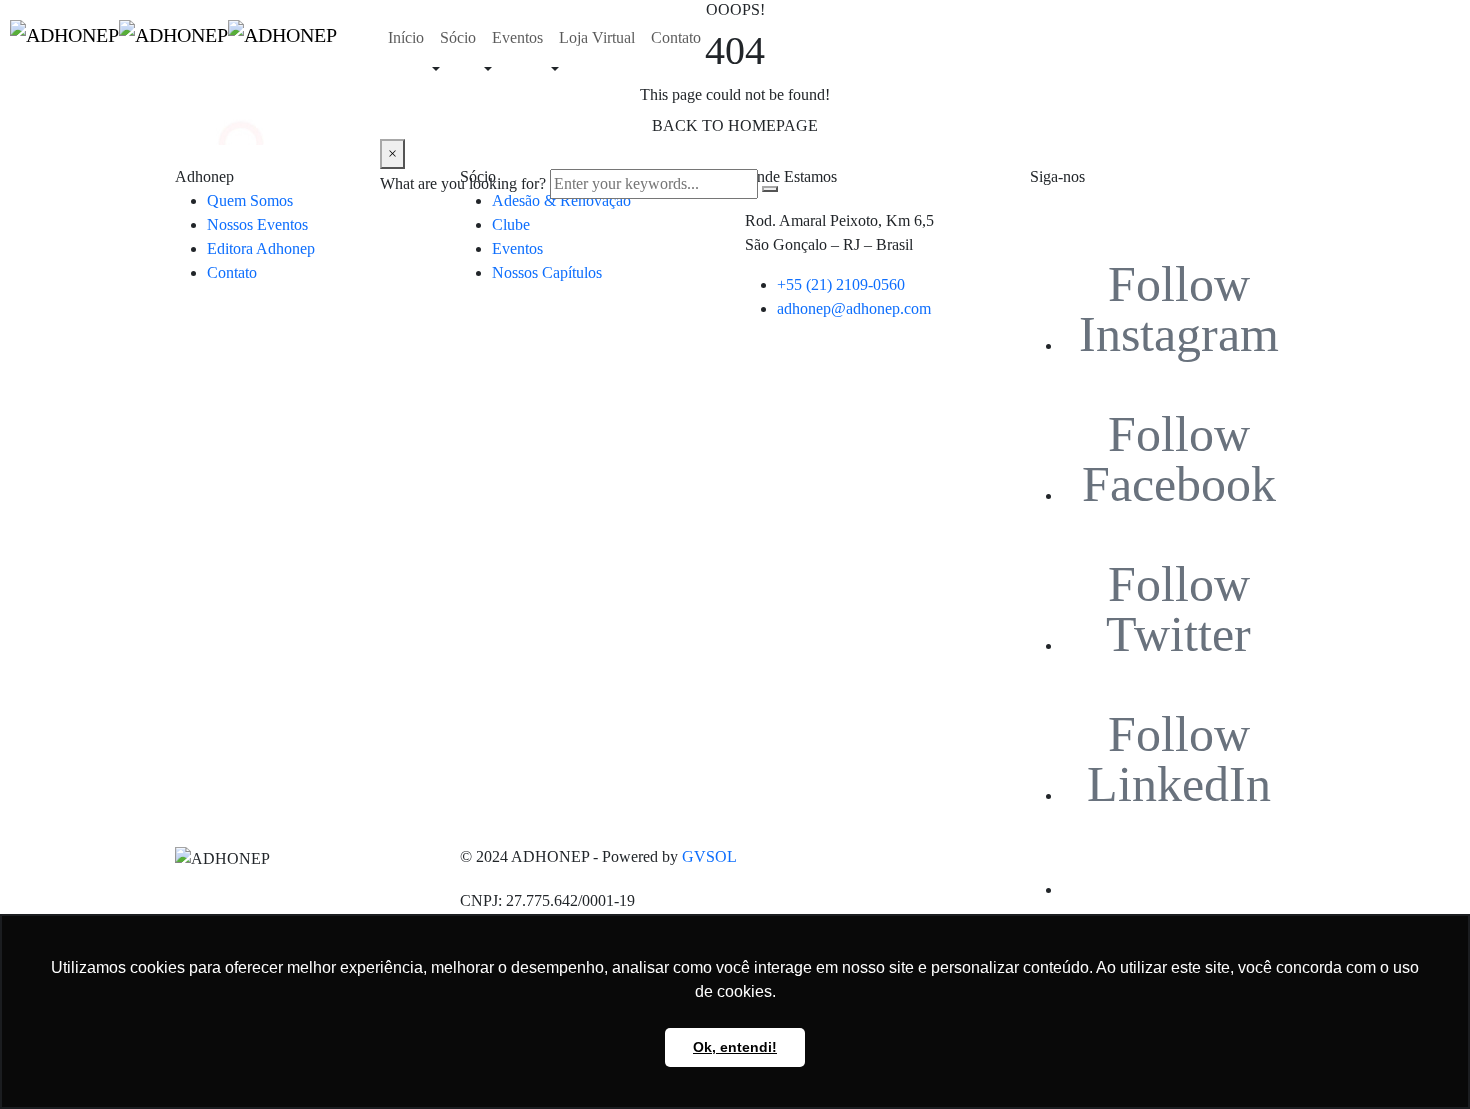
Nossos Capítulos (547, 272)
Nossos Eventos (257, 224)
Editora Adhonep (261, 248)
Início (406, 37)
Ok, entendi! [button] (735, 1047)
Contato (676, 37)
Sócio (458, 37)
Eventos (517, 37)
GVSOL (709, 856)
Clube (511, 224)
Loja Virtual (597, 37)
